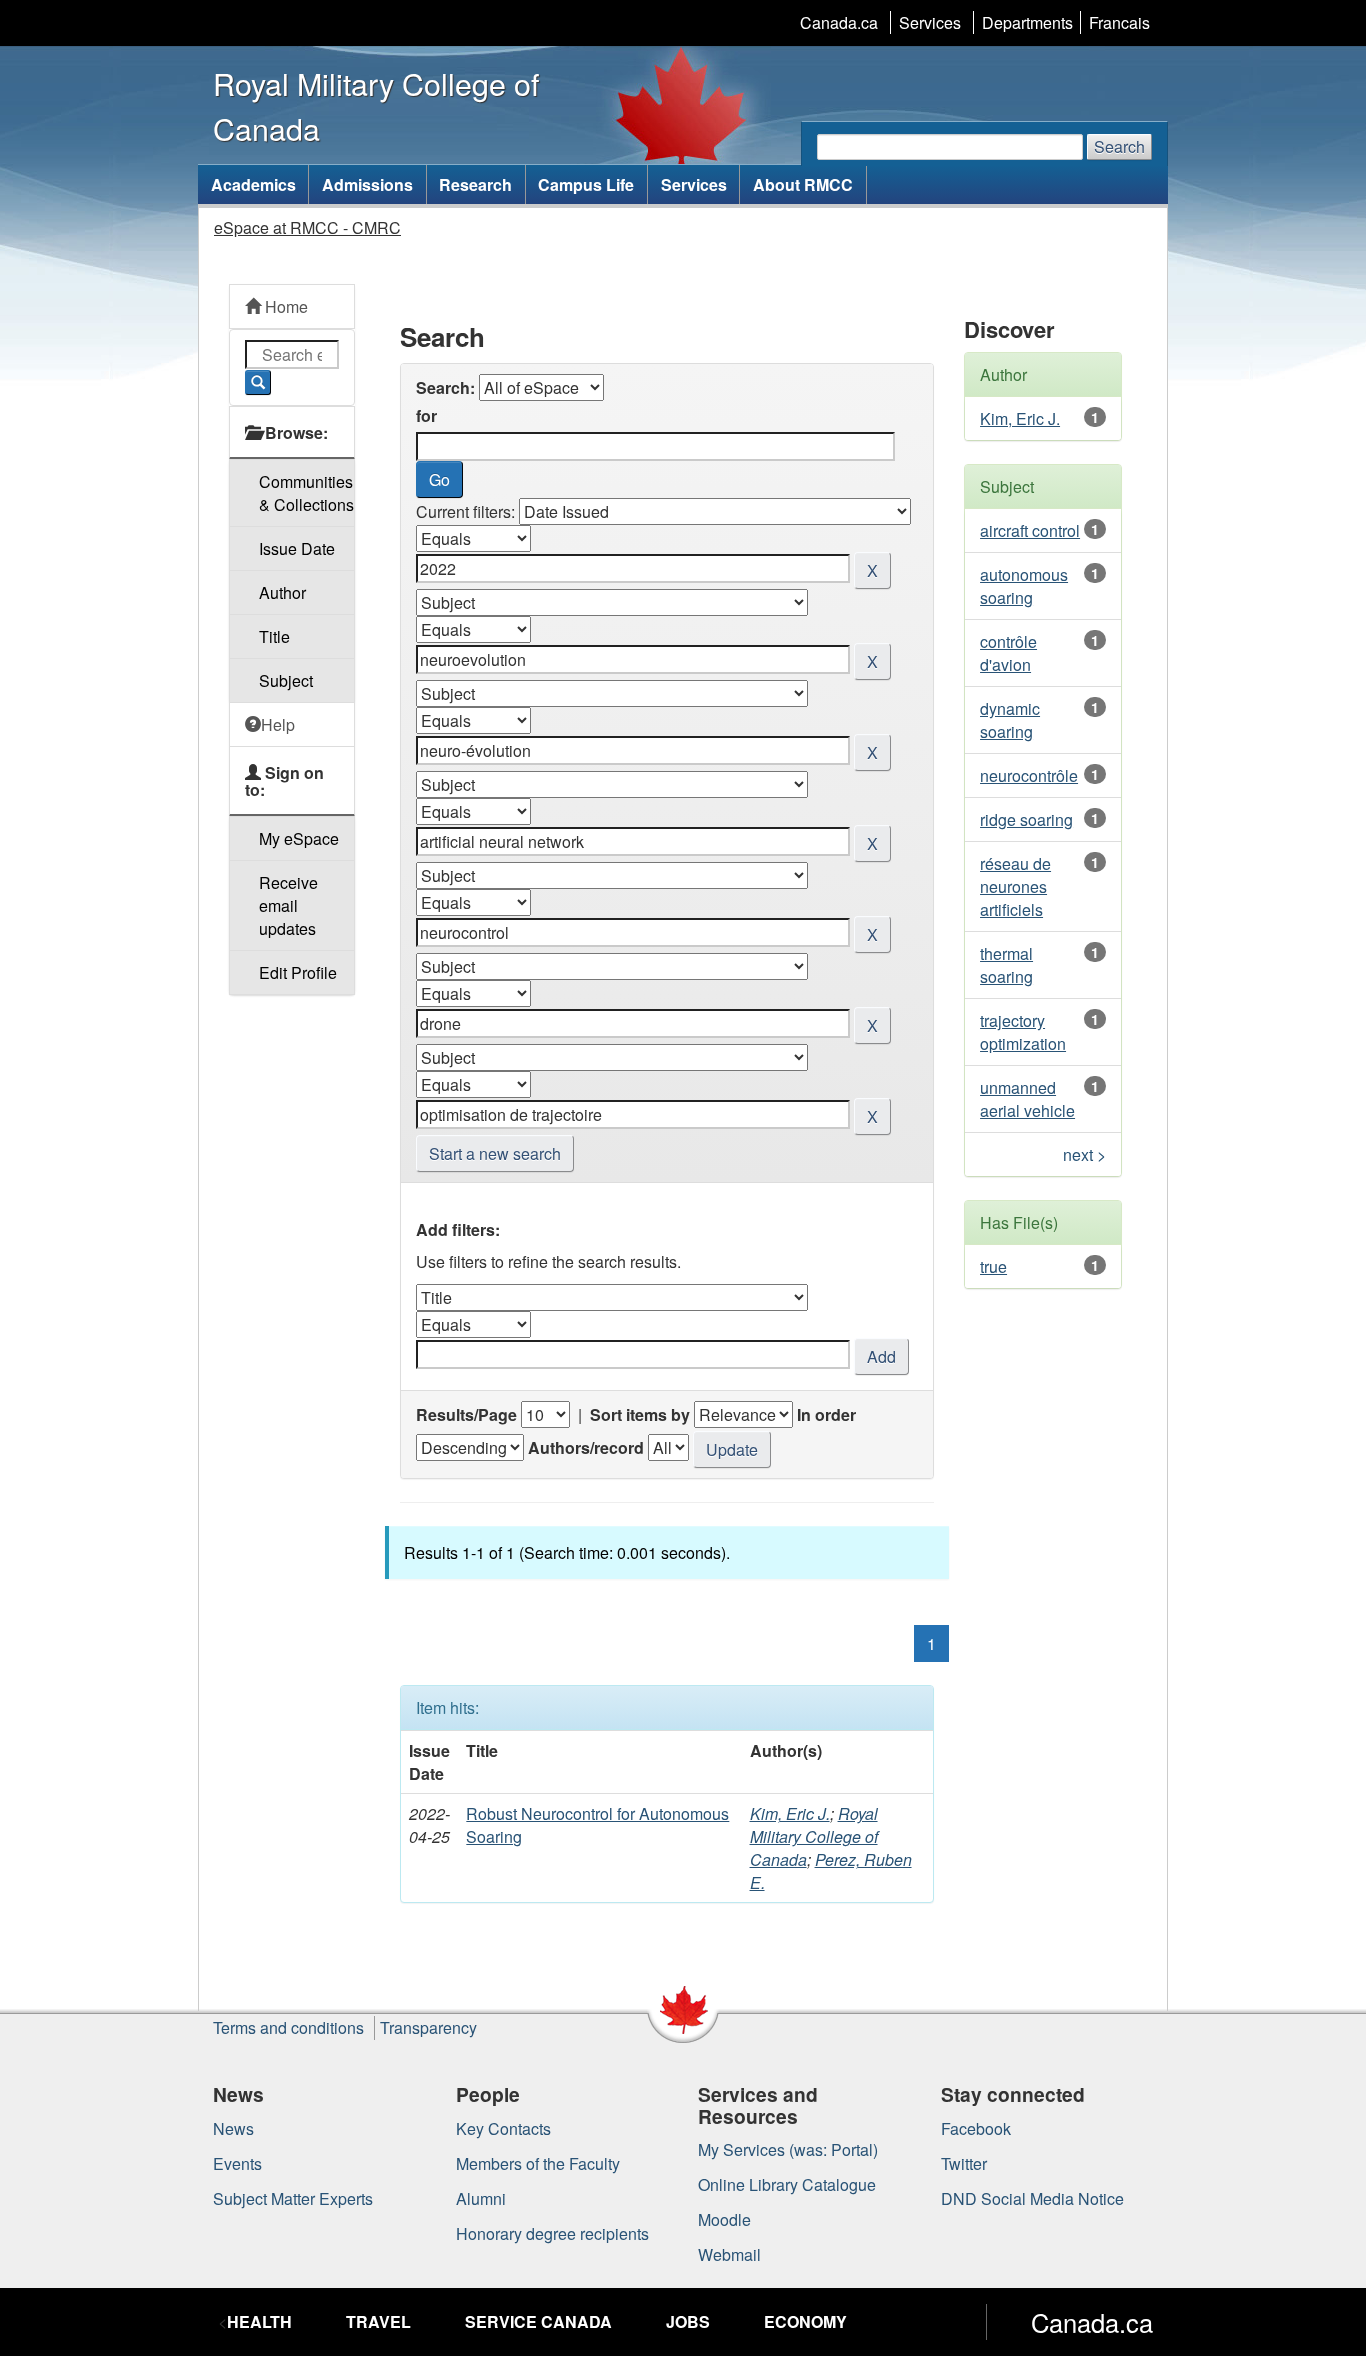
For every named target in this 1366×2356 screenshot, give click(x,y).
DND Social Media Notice (1032, 2198)
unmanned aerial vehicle (1027, 1099)
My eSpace (299, 838)
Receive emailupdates (288, 905)
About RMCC (803, 184)
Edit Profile (298, 972)
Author (282, 592)
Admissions (367, 184)
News (233, 2128)
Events (237, 2163)
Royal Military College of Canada (814, 1836)
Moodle (724, 2219)
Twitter (964, 2163)
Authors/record (586, 1447)
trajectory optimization (1023, 1032)
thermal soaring (1006, 965)
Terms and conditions (288, 2027)
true (993, 1266)
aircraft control (1030, 530)
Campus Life (586, 184)
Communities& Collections (306, 493)
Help (278, 724)
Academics (253, 184)
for (426, 415)
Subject (286, 680)
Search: (445, 387)
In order (826, 1414)
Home (284, 306)
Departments (1027, 22)
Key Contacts (503, 2128)
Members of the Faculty (538, 2163)
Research (475, 184)
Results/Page (466, 1414)
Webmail (729, 2254)
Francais (1119, 22)
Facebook (976, 2128)
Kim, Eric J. (790, 1813)
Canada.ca (839, 22)
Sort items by (640, 1414)
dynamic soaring (1010, 720)
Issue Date (297, 548)
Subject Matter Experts (293, 2198)
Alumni (481, 2198)
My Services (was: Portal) (788, 2149)
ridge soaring (1026, 819)
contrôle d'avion (1008, 653)
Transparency (428, 2027)
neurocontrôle (1029, 775)
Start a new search (495, 1153)
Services (930, 22)
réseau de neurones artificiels (1015, 886)
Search (1119, 146)
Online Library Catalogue (787, 2184)
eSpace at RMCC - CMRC (307, 227)
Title (274, 636)
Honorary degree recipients (552, 2233)
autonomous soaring (1024, 586)
